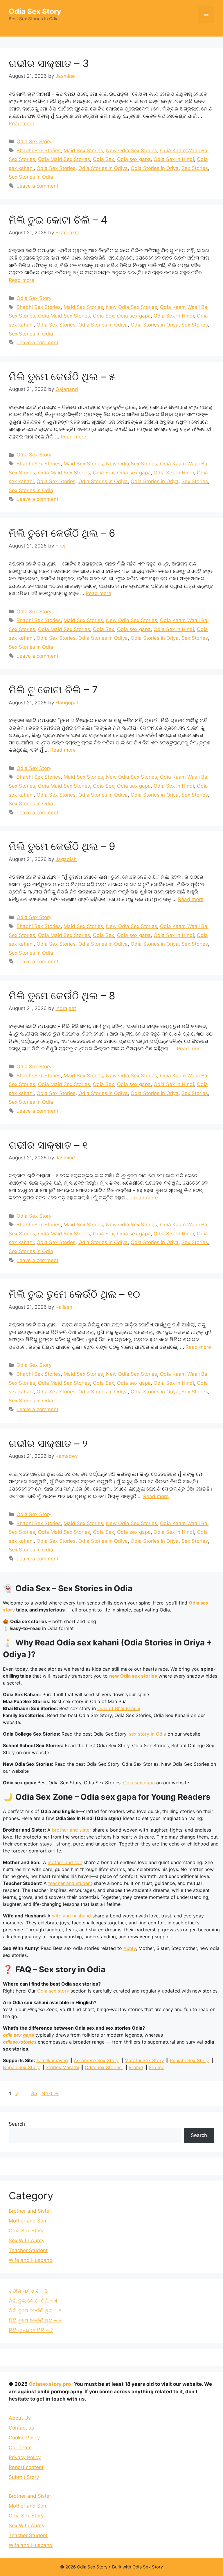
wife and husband (71, 1916)
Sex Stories (195, 168)
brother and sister (72, 1830)
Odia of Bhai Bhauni (119, 1708)
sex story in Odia (148, 1734)
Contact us (21, 2428)
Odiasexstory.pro (50, 2384)
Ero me (157, 2067)
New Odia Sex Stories (132, 151)
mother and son (65, 1862)
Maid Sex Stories (83, 151)
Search (17, 2124)
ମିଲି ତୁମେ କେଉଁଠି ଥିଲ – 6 (62, 533)
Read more (21, 124)
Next (50, 2093)
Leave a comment (37, 186)
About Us (20, 2418)
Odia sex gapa (134, 159)
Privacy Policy (25, 2457)
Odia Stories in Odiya (103, 168)
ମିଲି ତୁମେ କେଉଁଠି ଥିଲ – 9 (62, 846)
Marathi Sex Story (144, 2060)
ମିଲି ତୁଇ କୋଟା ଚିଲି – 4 (58, 220)
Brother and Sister (30, 2211)
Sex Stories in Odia (31, 177)
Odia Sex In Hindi (174, 159)
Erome (136, 2067)
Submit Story (24, 2477)
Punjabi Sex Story (189, 2060)
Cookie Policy (24, 2438)
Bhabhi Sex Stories (39, 151)
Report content (26, 2467)
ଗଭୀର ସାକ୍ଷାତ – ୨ (48, 1443)
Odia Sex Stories (56, 168)
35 (35, 2093)
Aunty (130, 1948)
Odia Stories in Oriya (155, 168)
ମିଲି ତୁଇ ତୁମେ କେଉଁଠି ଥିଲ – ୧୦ (74, 1294)
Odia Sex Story (35, 11)
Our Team (20, 2448)
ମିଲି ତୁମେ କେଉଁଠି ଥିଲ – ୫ (62, 376)
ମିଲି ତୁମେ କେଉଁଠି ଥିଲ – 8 (62, 996)
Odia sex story (53, 1991)
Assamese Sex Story (96, 2060)
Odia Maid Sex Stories (64, 159)
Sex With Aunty (27, 2240)
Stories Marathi (62, 2067)
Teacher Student (28, 2250)
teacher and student (70, 1883)
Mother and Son (27, 2221)
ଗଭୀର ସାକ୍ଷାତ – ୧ (48, 1145)
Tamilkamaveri (52, 2060)
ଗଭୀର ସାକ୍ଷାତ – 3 (49, 63)
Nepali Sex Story (21, 2067)
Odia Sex (104, 159)
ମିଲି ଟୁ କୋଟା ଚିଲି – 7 (53, 690)
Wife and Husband (31, 2260)
